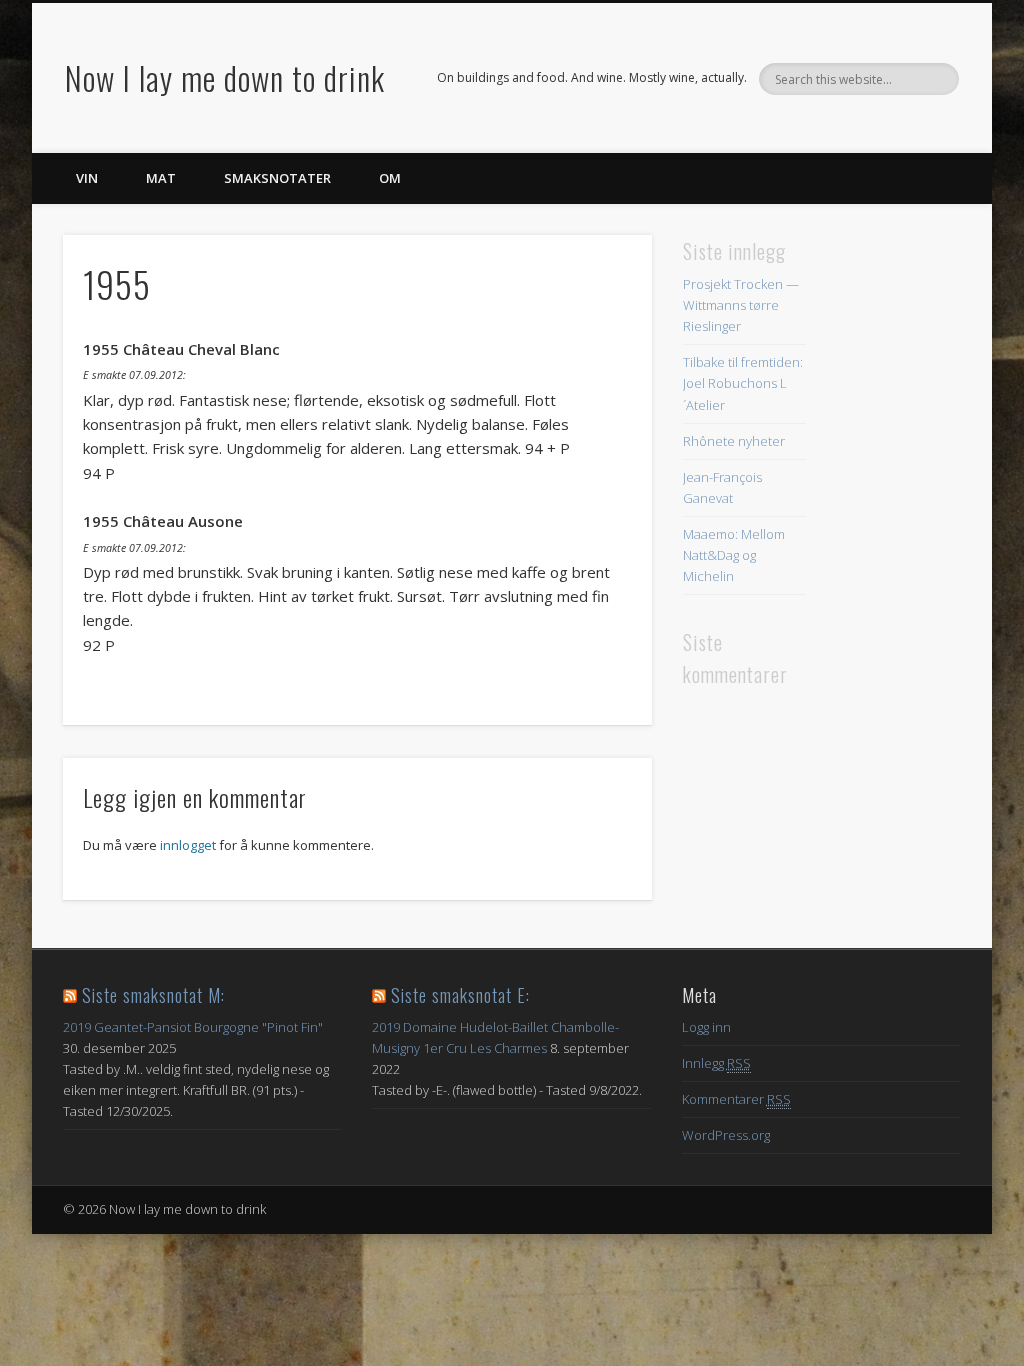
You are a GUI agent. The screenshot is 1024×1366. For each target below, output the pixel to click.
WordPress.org (726, 1135)
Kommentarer (736, 1099)
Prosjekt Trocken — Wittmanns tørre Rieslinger (741, 305)
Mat (161, 178)
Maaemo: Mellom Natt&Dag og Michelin (734, 555)
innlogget (188, 845)
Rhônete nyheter (734, 441)
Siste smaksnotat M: (153, 995)
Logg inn (706, 1027)
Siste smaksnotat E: (460, 995)
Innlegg (716, 1063)
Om (390, 178)
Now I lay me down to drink (225, 77)
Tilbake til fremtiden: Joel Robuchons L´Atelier (743, 383)
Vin (87, 178)
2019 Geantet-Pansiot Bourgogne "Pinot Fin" (193, 1027)
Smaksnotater (277, 178)
